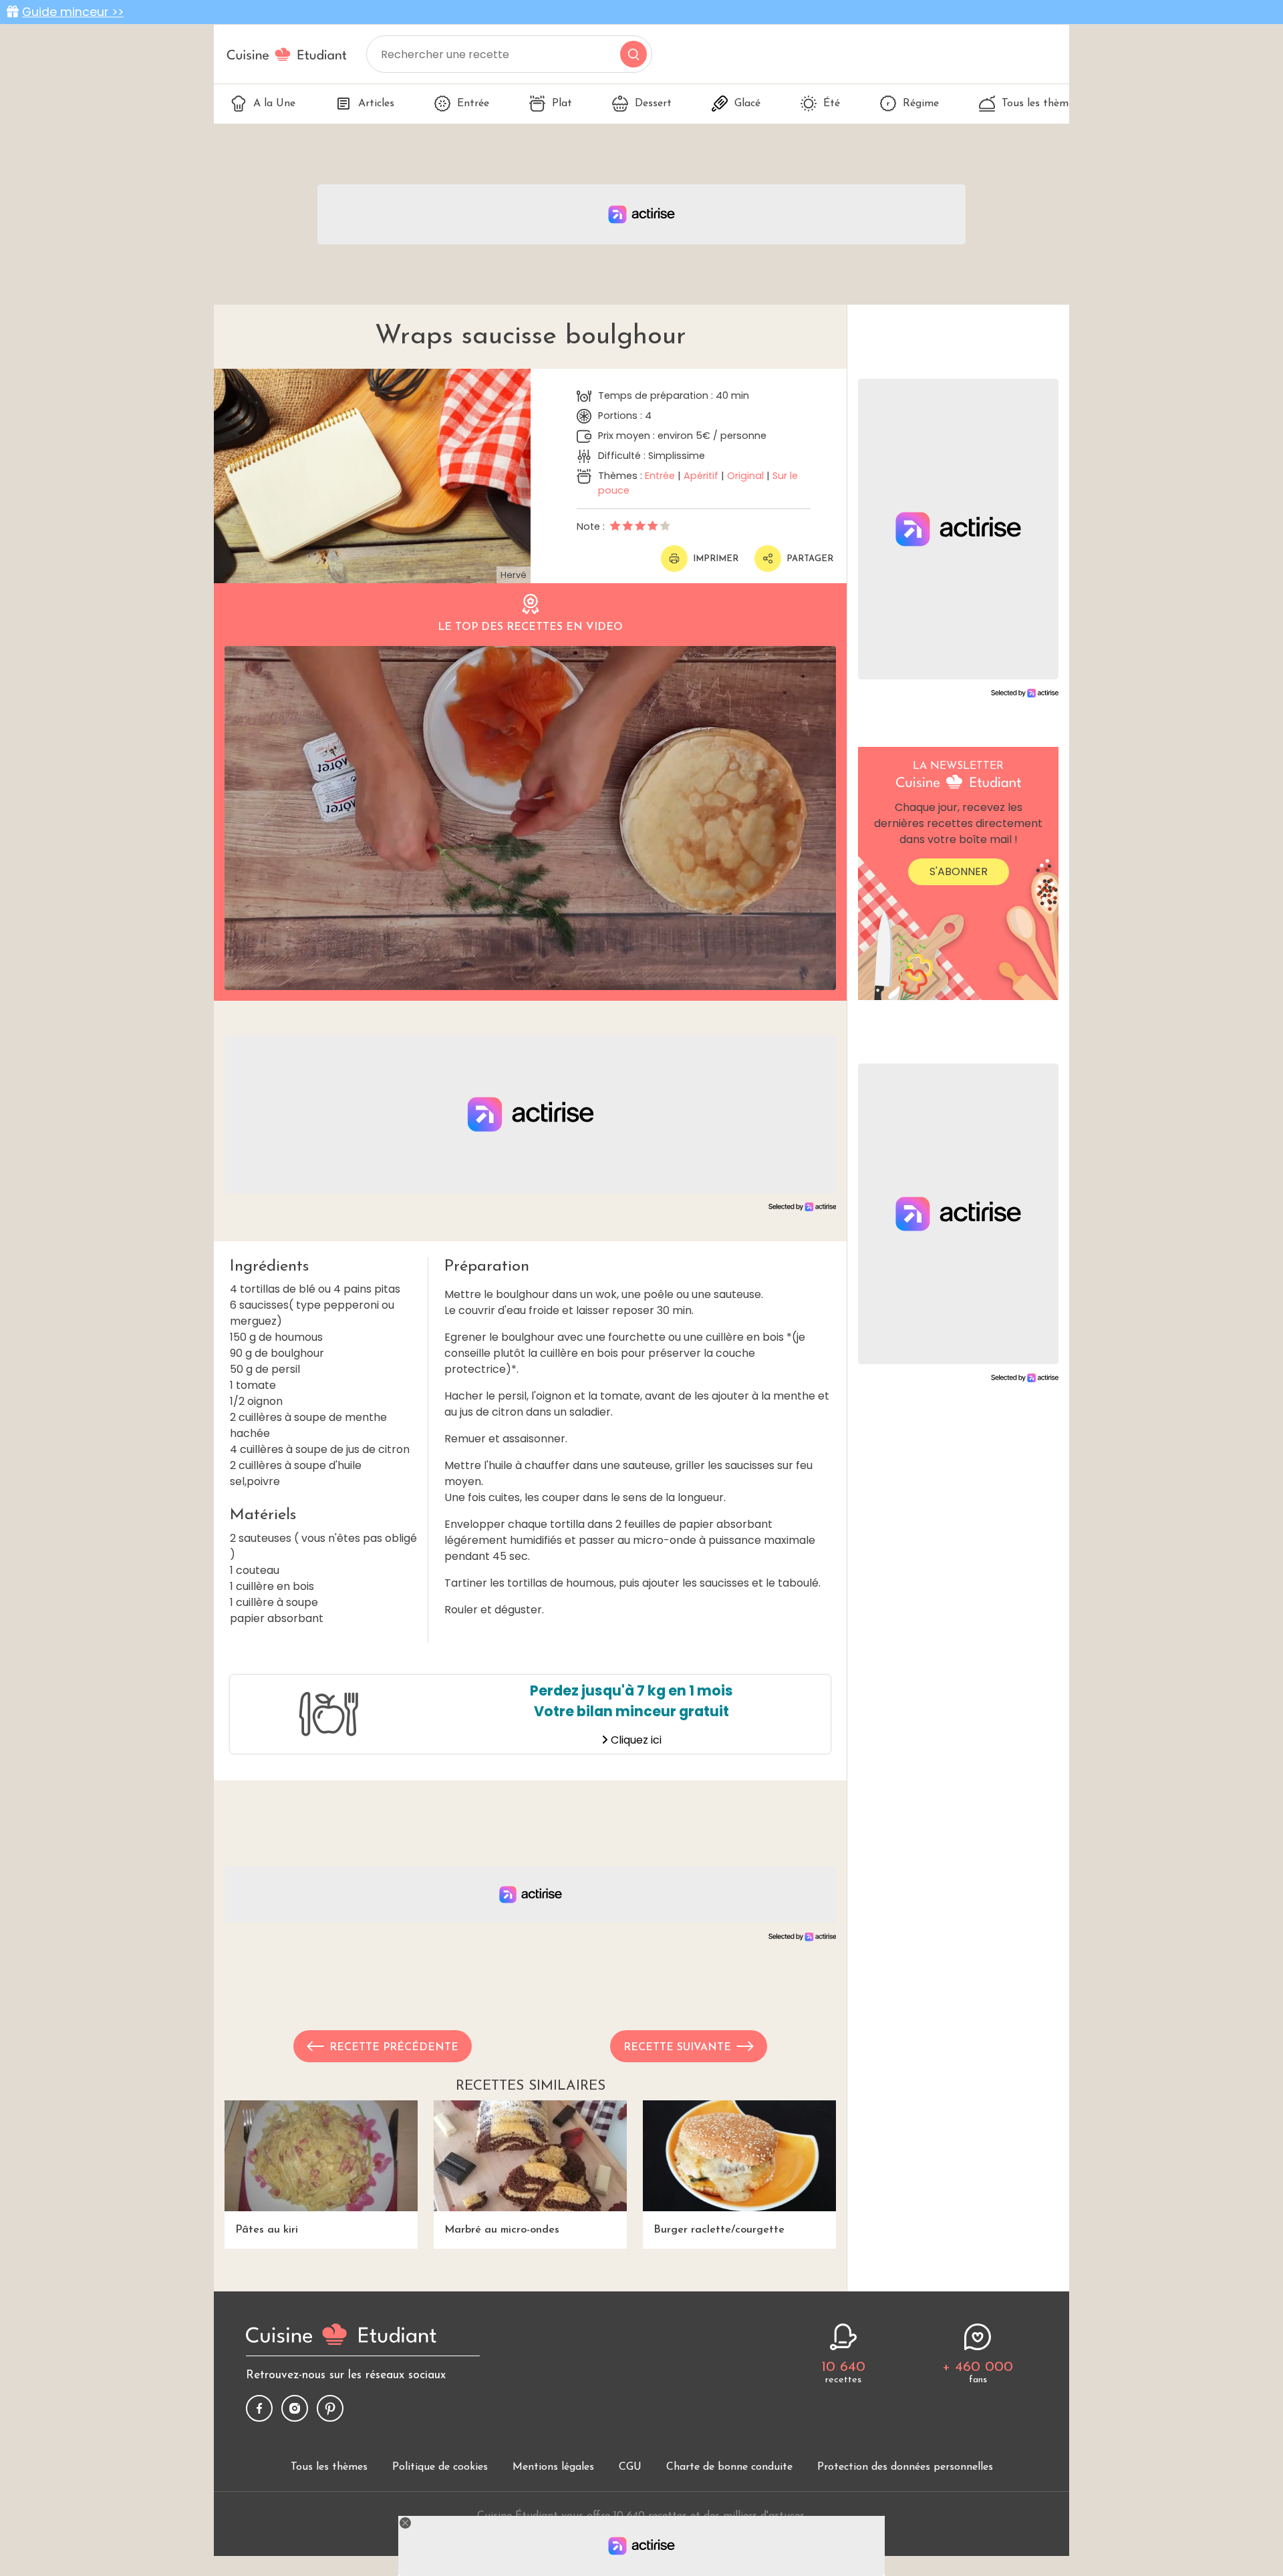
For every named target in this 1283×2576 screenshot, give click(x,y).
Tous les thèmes (1040, 104)
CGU (630, 2467)
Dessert (653, 104)
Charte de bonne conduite (729, 2467)
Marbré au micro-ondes (502, 2230)
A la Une (274, 104)
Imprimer (716, 559)
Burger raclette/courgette (719, 2230)
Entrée (473, 104)
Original (745, 476)
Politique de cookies (440, 2467)
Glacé (747, 104)
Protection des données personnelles (905, 2467)
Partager (810, 559)
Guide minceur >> (73, 12)
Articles (376, 104)
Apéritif (701, 476)
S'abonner (959, 871)
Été (832, 104)
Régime (921, 104)
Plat (562, 104)
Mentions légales (553, 2467)
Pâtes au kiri (267, 2230)
